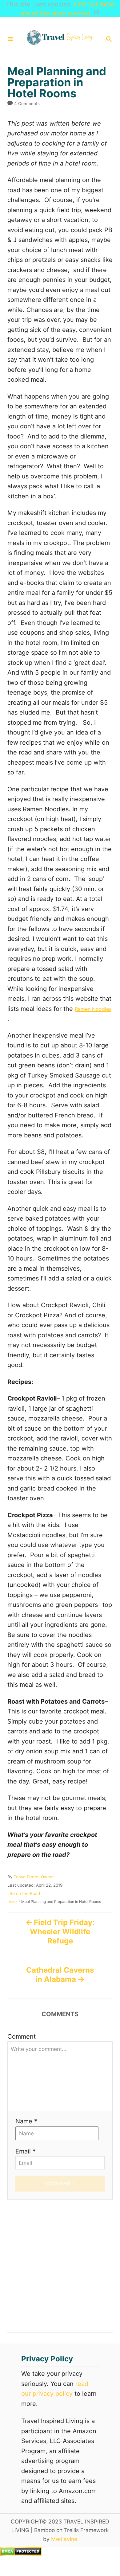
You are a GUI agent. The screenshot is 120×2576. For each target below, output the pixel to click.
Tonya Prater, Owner (34, 1877)
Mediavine (64, 2539)
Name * (26, 2121)
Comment (22, 2036)
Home (12, 1902)
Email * (26, 2151)
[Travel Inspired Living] (59, 39)
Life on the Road (24, 1893)
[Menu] (10, 39)
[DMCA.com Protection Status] (21, 2554)
